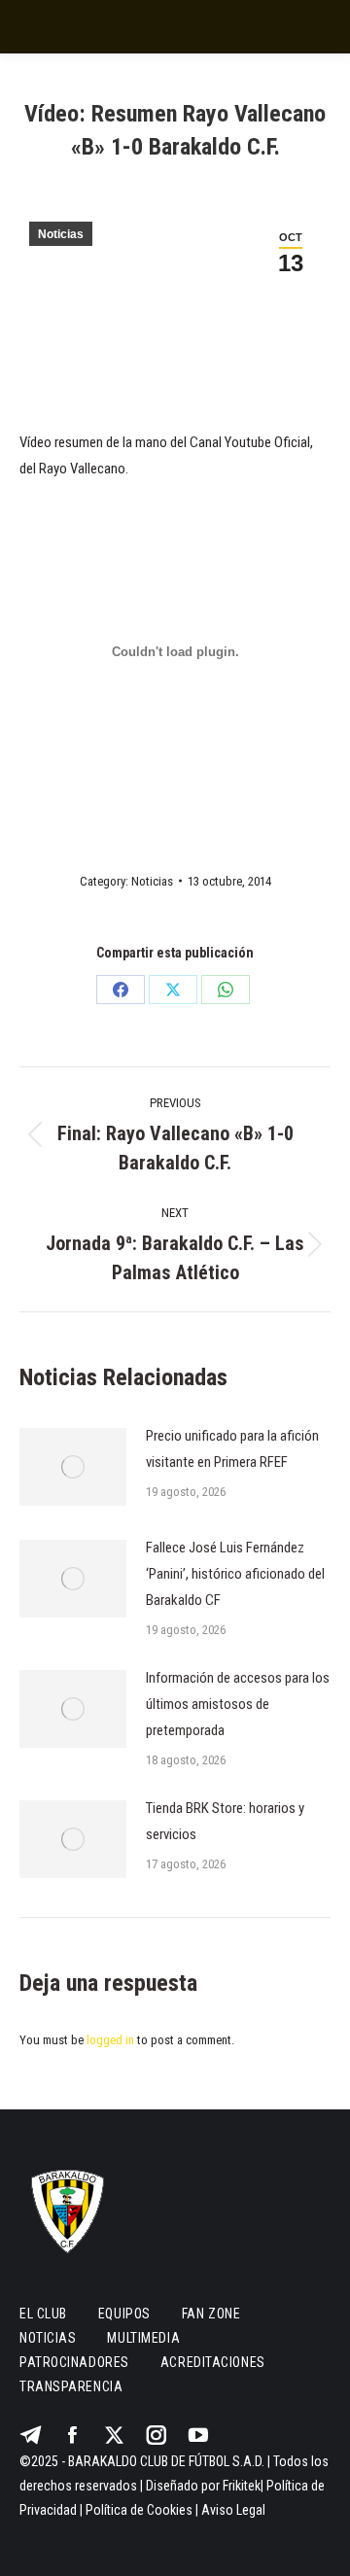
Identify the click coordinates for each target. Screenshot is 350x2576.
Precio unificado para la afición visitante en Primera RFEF (232, 1449)
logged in (110, 2040)
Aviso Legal (233, 2510)
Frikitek (242, 2486)
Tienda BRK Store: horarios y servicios (225, 1821)
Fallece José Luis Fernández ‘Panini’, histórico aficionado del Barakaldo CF (235, 1574)
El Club (43, 2314)
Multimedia (143, 2338)
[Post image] (73, 1467)
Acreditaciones (213, 2362)
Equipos (124, 2314)
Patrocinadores (74, 2362)
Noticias (61, 234)
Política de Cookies (139, 2510)
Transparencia (71, 2386)
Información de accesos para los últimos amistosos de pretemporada (238, 1704)
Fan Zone (211, 2314)
